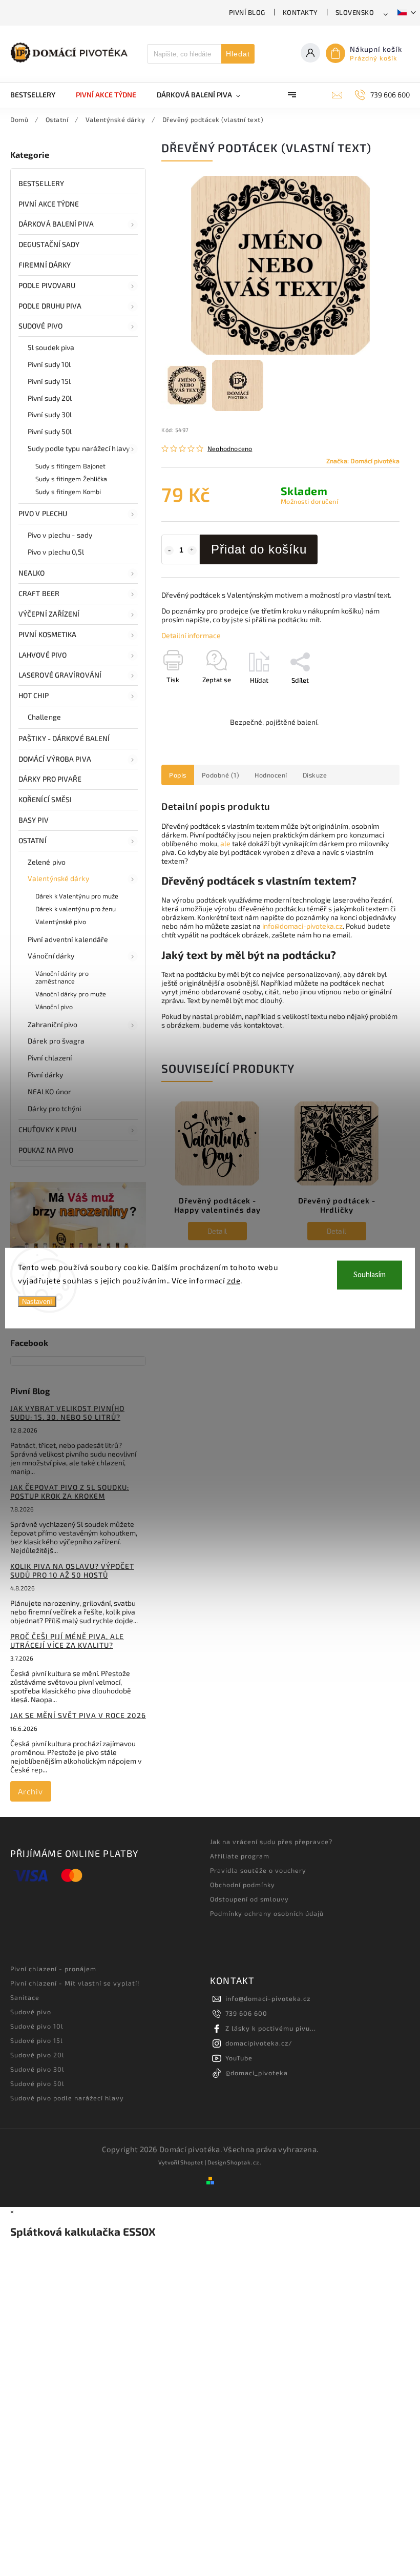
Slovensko (355, 12)
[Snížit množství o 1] (169, 550)
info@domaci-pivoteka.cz (302, 926)
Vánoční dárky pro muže (71, 994)
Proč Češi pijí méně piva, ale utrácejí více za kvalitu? (67, 1641)
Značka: (363, 461)
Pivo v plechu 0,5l (56, 552)
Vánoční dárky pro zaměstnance (62, 977)
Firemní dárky (45, 265)
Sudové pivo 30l (37, 2069)
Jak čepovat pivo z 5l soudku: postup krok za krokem (70, 1491)
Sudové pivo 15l (37, 2040)
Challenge (44, 717)
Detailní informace (191, 635)
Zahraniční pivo (53, 1024)
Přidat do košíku (259, 549)
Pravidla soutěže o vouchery (258, 1870)
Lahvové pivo (43, 655)
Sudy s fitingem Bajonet (70, 466)
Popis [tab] (178, 775)
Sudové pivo (40, 326)
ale (225, 843)
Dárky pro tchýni (55, 1108)
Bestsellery (41, 183)
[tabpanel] (217, 1200)
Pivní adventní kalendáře (68, 939)
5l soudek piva (51, 347)
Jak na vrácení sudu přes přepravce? (271, 1842)
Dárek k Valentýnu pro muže (77, 896)
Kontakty (300, 12)
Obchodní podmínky (243, 1885)
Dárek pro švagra (56, 1041)
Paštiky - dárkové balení (64, 738)
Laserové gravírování (60, 675)
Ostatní (33, 840)
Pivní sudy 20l (50, 398)
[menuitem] (38, 95)
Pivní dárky (45, 1075)
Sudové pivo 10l (37, 2026)
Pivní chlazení (50, 1058)
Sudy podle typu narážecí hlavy (79, 448)
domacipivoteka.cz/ (259, 2043)
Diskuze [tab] (315, 775)
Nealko (32, 573)
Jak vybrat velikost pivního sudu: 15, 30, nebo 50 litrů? (67, 1413)
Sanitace (25, 1997)
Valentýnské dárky (58, 878)
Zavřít (367, 698)
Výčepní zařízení (49, 614)
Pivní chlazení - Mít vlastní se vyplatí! (75, 1983)
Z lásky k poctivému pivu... (271, 2028)
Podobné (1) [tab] (221, 775)
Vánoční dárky (51, 956)
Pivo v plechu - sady (60, 535)
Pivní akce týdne (49, 204)
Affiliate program (240, 1856)
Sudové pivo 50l (37, 2083)
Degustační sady (49, 244)
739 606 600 (246, 2013)
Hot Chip (34, 695)
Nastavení (37, 1302)
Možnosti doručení (310, 501)
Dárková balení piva (56, 224)
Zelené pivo (47, 862)
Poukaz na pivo (46, 1150)
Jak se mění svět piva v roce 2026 (78, 1715)
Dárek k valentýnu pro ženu (76, 909)
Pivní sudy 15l (49, 381)
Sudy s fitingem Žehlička (71, 479)
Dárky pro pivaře (50, 779)
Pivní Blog (247, 12)
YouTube (239, 2058)
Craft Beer (39, 593)
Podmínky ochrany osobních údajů (267, 1913)
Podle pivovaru (47, 285)
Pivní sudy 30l (50, 414)
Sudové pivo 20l (37, 2055)
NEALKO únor (49, 1091)
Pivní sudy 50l (50, 431)
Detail (217, 1231)
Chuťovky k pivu (48, 1129)
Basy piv (34, 820)
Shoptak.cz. (244, 2162)
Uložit (186, 699)
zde (234, 1280)
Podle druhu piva (50, 306)
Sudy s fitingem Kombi (68, 492)
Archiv (30, 1791)
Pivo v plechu (43, 513)
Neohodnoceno (230, 449)
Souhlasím (370, 1275)
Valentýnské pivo (61, 922)
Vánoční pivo (54, 1007)
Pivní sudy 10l (49, 364)
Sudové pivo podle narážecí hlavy (67, 2098)
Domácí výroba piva (55, 759)
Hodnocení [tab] (271, 775)
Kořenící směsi (45, 799)
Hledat (238, 54)
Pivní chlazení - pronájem (53, 1969)
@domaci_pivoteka (257, 2073)
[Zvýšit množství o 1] (192, 550)
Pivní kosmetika (48, 634)
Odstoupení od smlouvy (249, 1899)
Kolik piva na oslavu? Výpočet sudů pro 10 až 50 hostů (72, 1570)
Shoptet (192, 2162)
